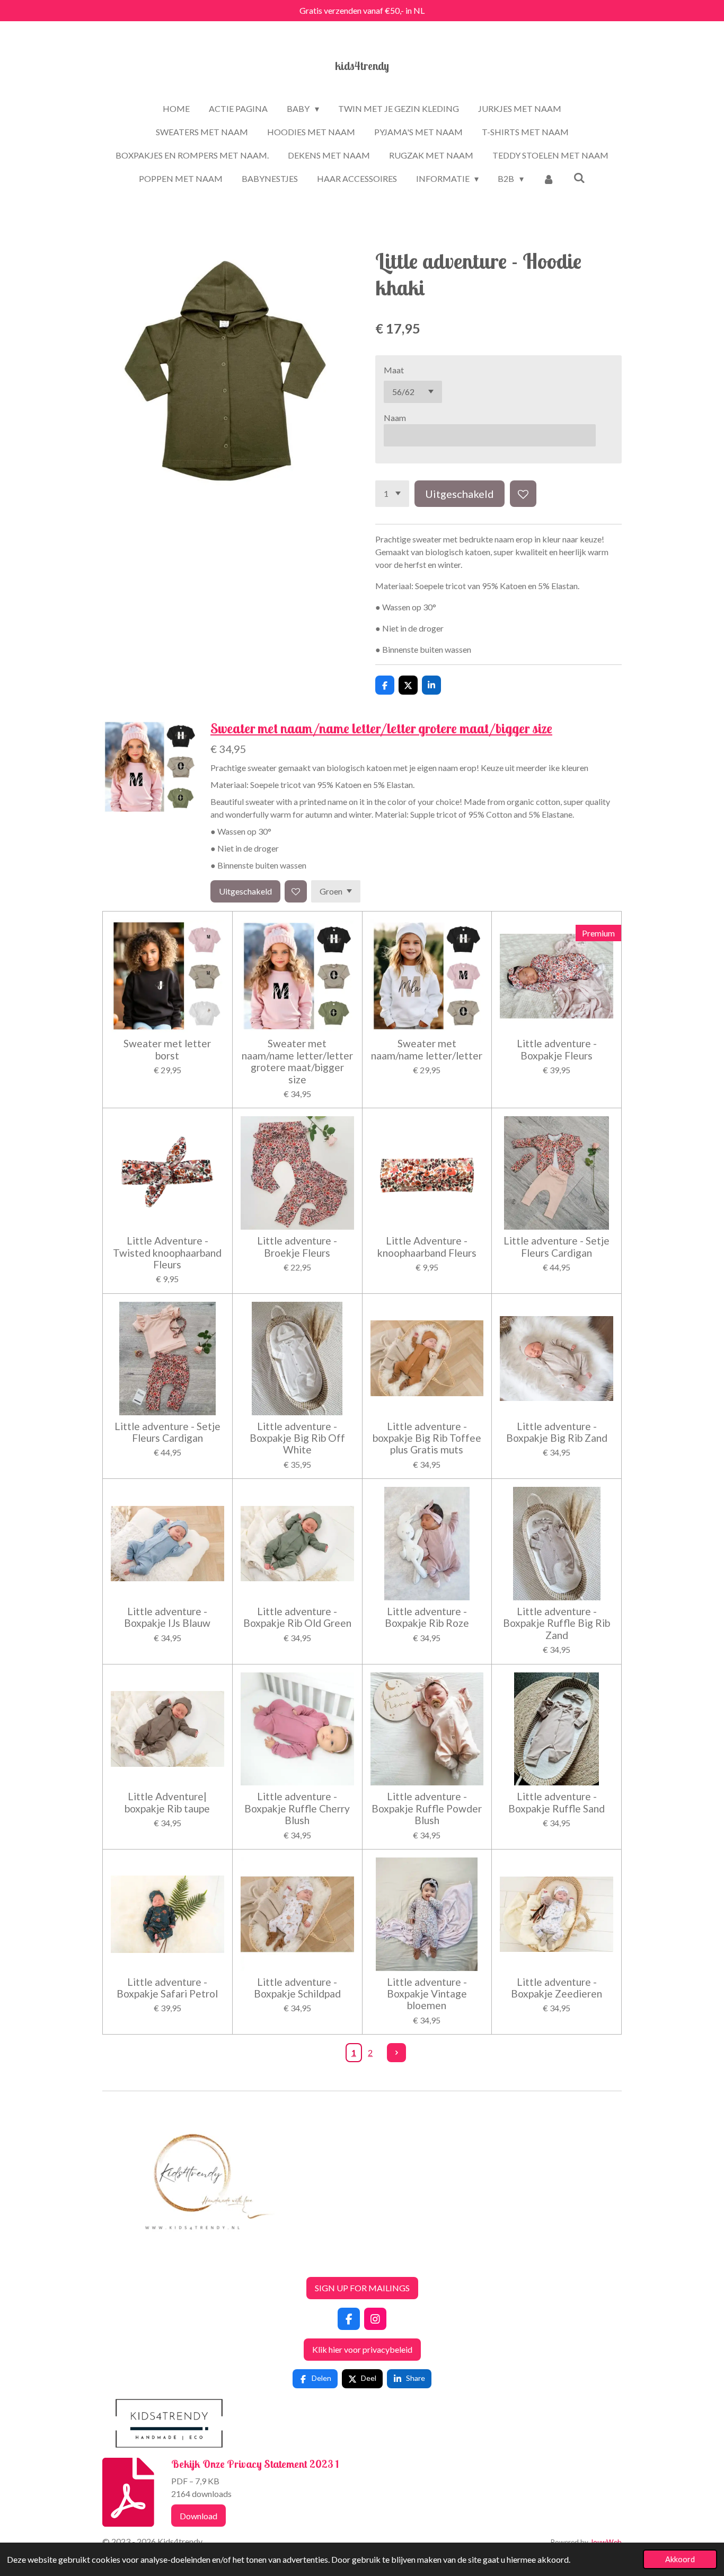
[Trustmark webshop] (111, 2262)
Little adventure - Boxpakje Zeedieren (557, 1988)
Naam (395, 418)
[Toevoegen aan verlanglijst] (523, 494)
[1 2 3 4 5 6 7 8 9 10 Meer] (392, 494)
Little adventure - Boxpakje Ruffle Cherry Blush (297, 1808)
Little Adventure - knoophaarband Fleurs (427, 1247)
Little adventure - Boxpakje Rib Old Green (297, 1617)
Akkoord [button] (680, 2559)
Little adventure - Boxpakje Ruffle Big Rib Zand (557, 1623)
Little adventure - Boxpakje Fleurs (557, 1049)
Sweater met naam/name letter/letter (427, 1049)
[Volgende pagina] (396, 2053)
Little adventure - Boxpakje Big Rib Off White (297, 1438)
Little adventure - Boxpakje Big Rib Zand (557, 1432)
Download (198, 2516)
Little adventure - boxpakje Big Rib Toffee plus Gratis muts (427, 1438)
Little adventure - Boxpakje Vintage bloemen (427, 1994)
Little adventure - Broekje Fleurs (297, 1247)
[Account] (549, 179)
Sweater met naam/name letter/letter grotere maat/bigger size (381, 728)
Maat (394, 370)
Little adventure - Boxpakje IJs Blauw (167, 1617)
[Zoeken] (579, 177)
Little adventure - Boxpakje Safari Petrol (167, 1988)
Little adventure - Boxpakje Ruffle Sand (557, 1802)
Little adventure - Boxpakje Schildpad (297, 1988)
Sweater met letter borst (167, 1049)
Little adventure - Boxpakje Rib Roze (427, 1617)
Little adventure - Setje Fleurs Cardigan (557, 1247)
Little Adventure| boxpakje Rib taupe (167, 1802)
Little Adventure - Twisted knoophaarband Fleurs (167, 1253)
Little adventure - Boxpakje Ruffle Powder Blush (427, 1808)
